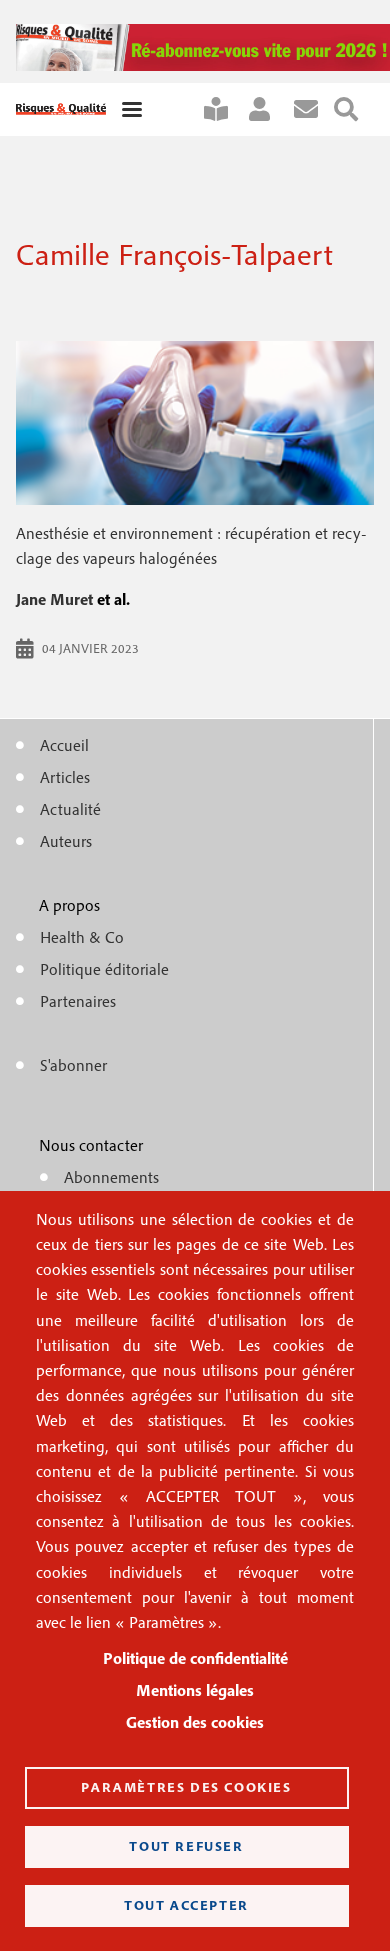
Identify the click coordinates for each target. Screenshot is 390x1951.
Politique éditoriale (104, 969)
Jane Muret (54, 599)
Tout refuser (186, 1846)
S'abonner (224, 109)
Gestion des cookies (195, 1722)
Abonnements (111, 1177)
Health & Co (82, 937)
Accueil (64, 745)
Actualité (70, 809)
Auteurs (66, 841)
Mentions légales (195, 1690)
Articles (65, 777)
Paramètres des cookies (186, 1787)
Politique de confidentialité (195, 1658)
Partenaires (78, 1001)
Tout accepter (186, 1905)
